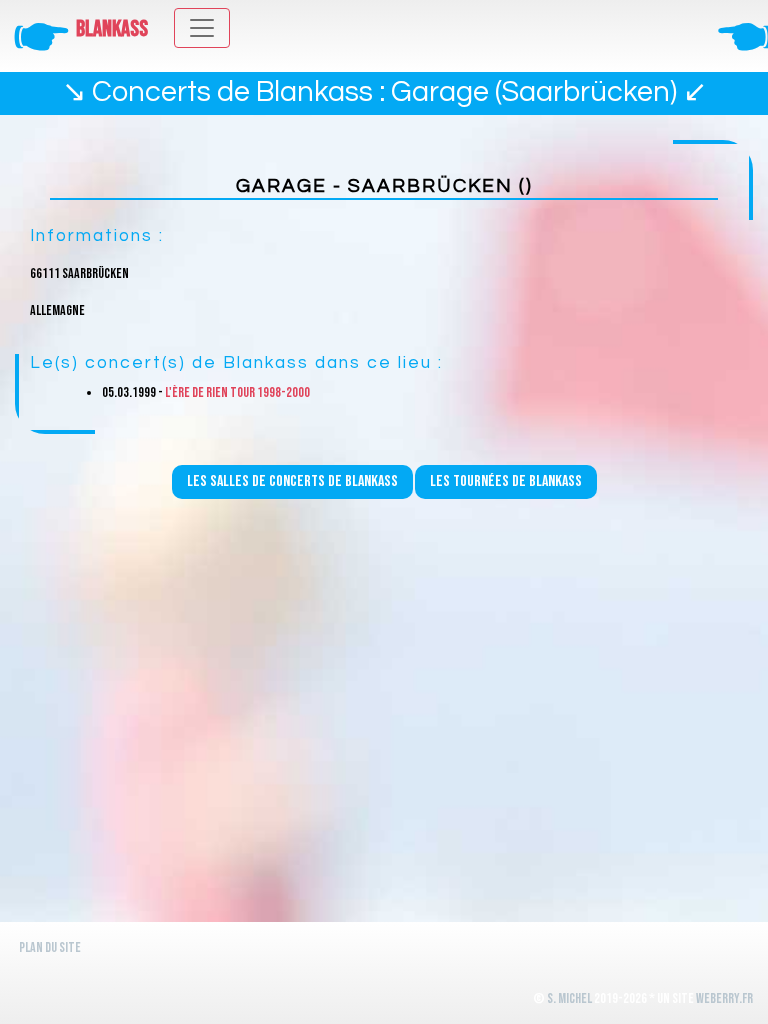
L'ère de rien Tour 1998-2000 (237, 392)
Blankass (112, 29)
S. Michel (569, 998)
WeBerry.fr (724, 998)
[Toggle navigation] (202, 28)
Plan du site (50, 947)
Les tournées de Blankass (506, 481)
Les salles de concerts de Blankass (292, 481)
